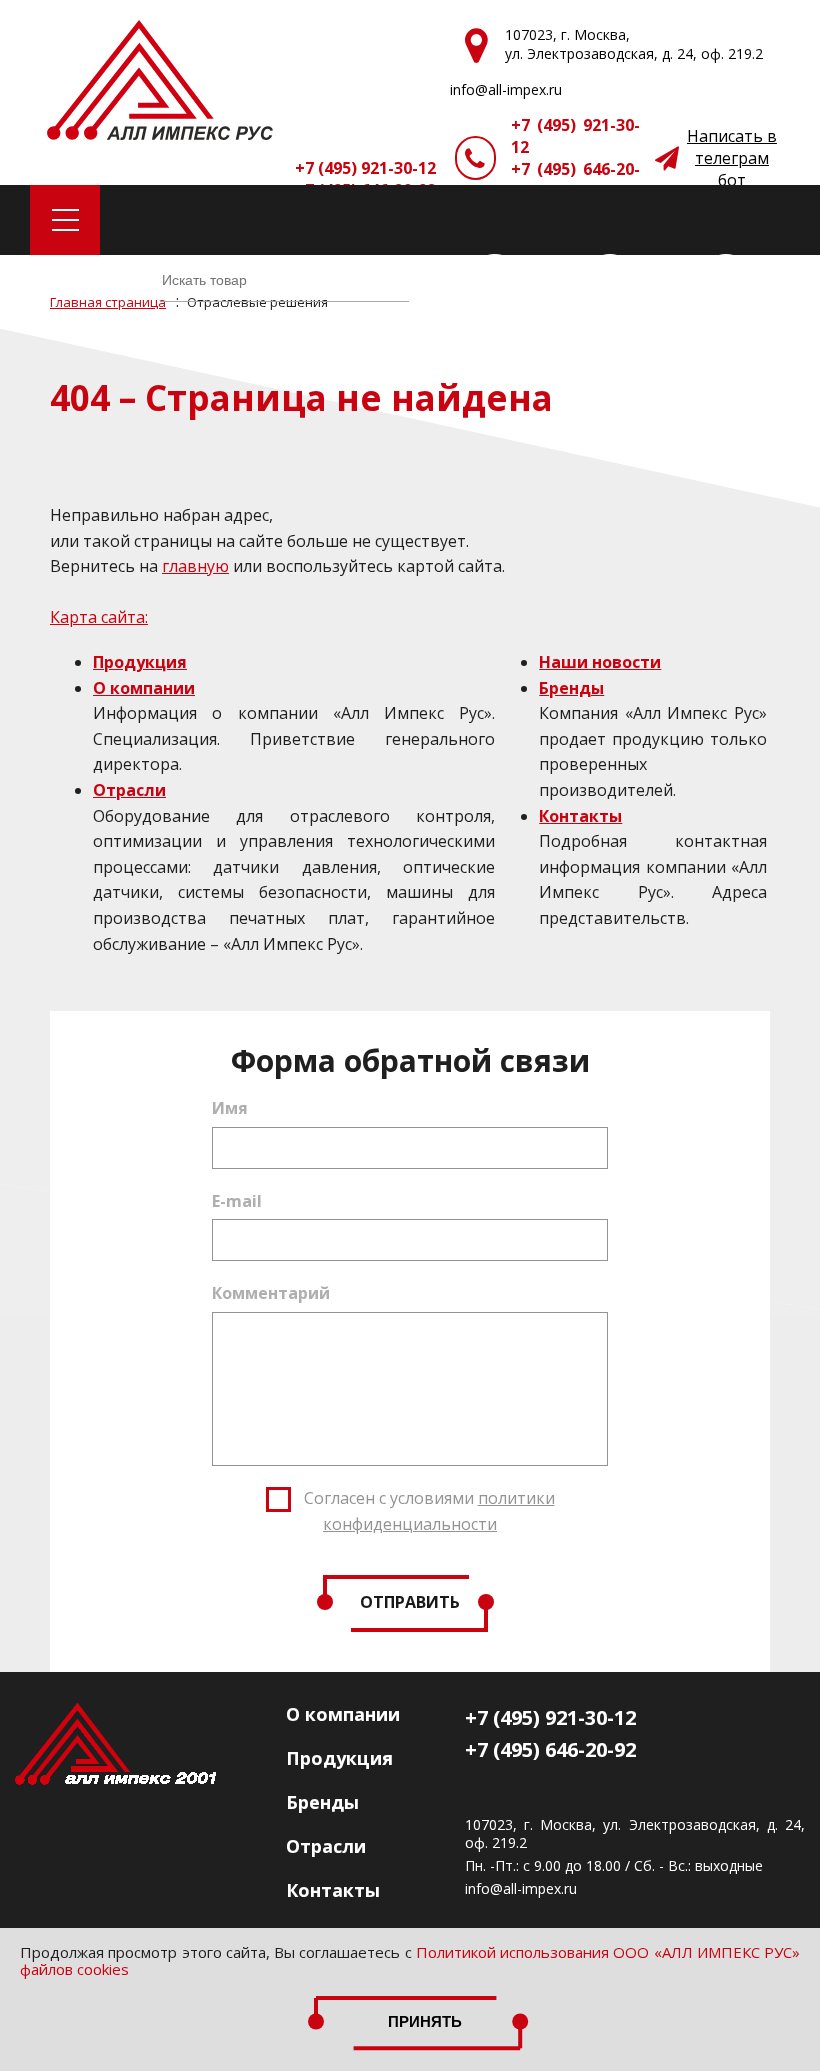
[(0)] (726, 280)
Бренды (571, 688)
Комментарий (271, 1293)
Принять (425, 2021)
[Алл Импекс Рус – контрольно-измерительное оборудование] (160, 82)
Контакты (580, 816)
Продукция (140, 662)
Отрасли (129, 790)
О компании (144, 688)
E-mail (237, 1201)
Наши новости (600, 662)
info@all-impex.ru (521, 1889)
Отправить (410, 1602)
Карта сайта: (99, 617)
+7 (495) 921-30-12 (575, 136)
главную (195, 566)
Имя (230, 1108)
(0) (538, 280)
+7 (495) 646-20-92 (575, 180)
